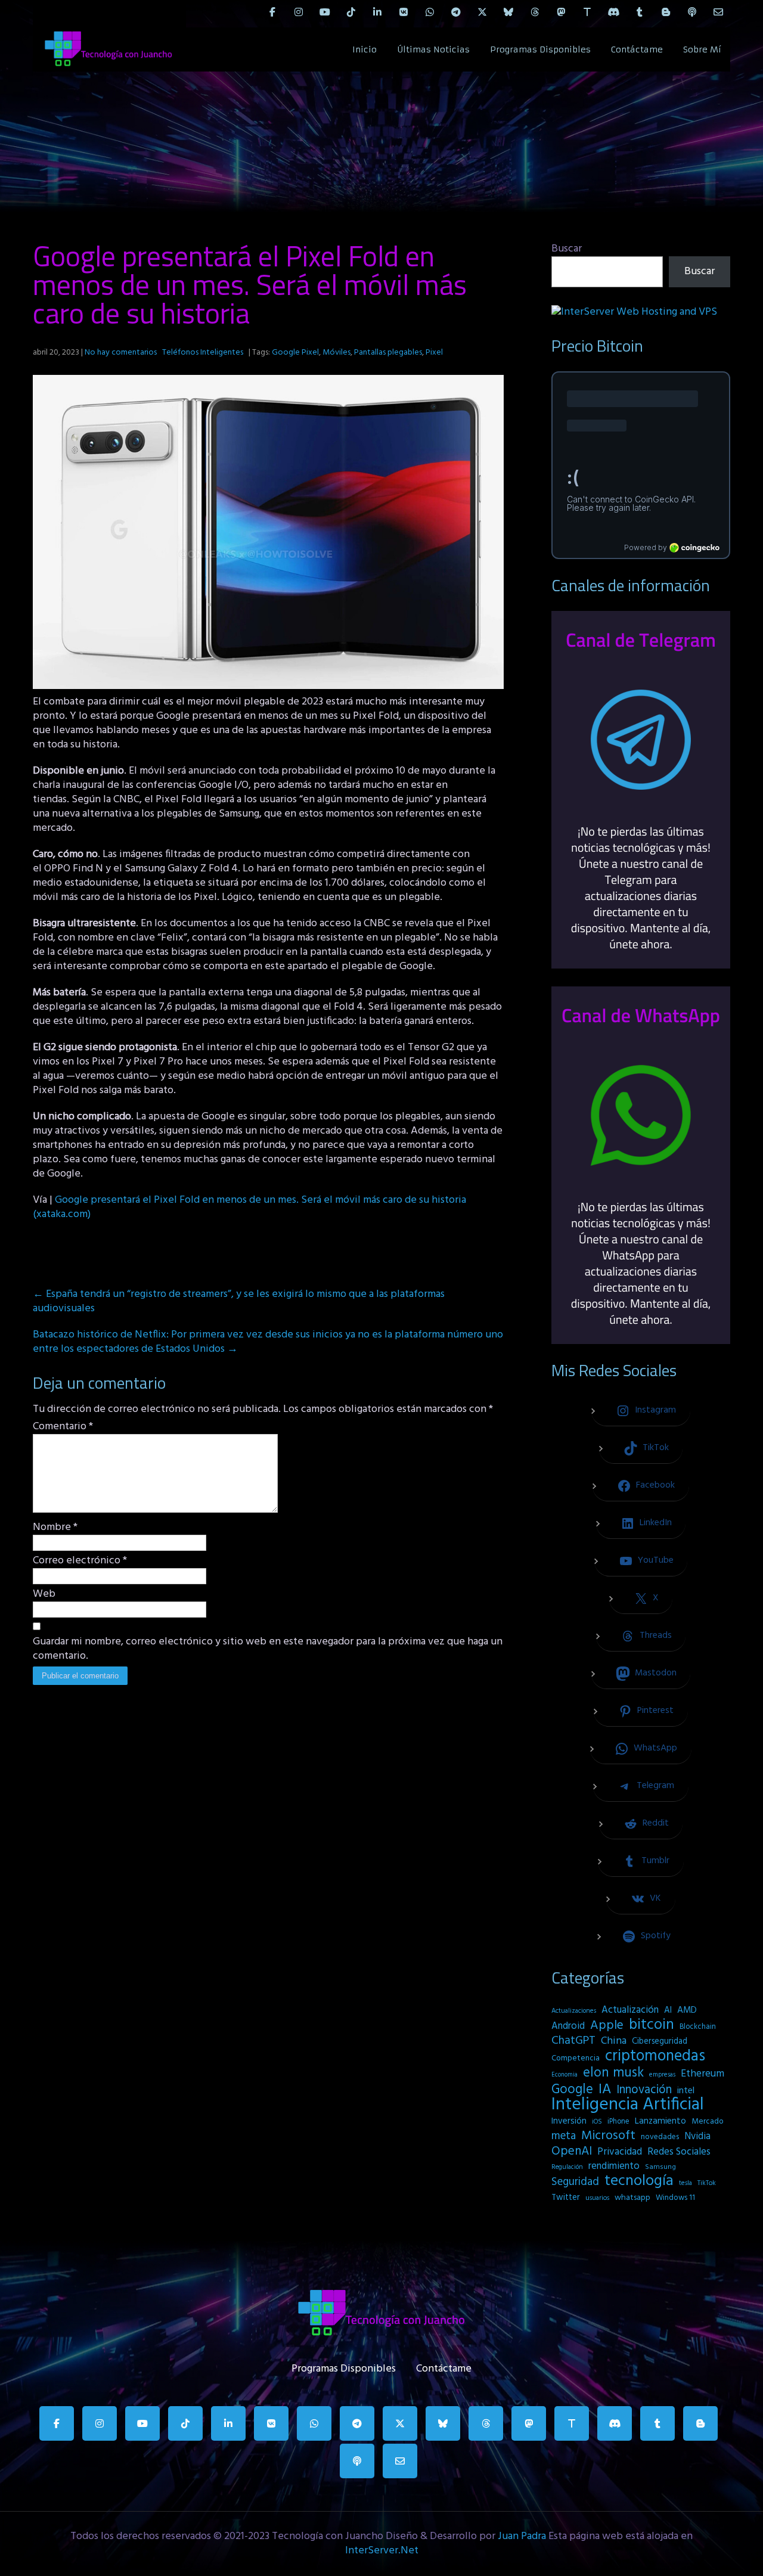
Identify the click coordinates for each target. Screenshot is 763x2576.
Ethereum (702, 2074)
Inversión (569, 2121)
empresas (662, 2075)
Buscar (567, 249)
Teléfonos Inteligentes (203, 353)
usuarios (597, 2198)
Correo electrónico (80, 1561)
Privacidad (620, 2152)
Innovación (644, 2090)
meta (564, 2136)
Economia (565, 2075)
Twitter (566, 2198)
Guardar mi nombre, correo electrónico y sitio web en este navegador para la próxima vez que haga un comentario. (268, 1649)
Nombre (55, 1528)
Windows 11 (675, 2198)
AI (668, 2010)
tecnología (639, 2181)
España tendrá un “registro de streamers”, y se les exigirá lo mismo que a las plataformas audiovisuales (239, 1301)
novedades (660, 2137)
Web (44, 1594)
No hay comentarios (121, 353)
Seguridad (575, 2182)
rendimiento (614, 2167)
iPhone (618, 2122)
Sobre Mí (702, 49)
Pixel (434, 353)
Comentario (63, 1427)
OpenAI (572, 2152)
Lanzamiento (660, 2121)
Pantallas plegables (388, 353)
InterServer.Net (382, 2551)
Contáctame (637, 49)
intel (686, 2091)
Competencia (576, 2058)
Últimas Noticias (433, 49)
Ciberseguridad (660, 2042)
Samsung (660, 2167)
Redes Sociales (679, 2152)
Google (572, 2090)
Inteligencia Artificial (628, 2105)
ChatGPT (573, 2041)
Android (568, 2026)
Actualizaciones (574, 2011)
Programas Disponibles (540, 49)
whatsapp (632, 2198)
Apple (607, 2026)
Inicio (365, 49)
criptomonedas (655, 2056)
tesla (686, 2183)
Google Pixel (295, 353)
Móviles (336, 353)
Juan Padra (522, 2536)
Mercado (708, 2122)
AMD (687, 2010)
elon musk (613, 2073)
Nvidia (697, 2137)
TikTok (707, 2183)
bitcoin (652, 2025)
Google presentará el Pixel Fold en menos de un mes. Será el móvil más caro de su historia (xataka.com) (249, 1207)
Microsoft (608, 2136)
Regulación (567, 2167)
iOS (597, 2122)
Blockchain (698, 2027)
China (614, 2041)
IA (605, 2090)
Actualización (630, 2010)
